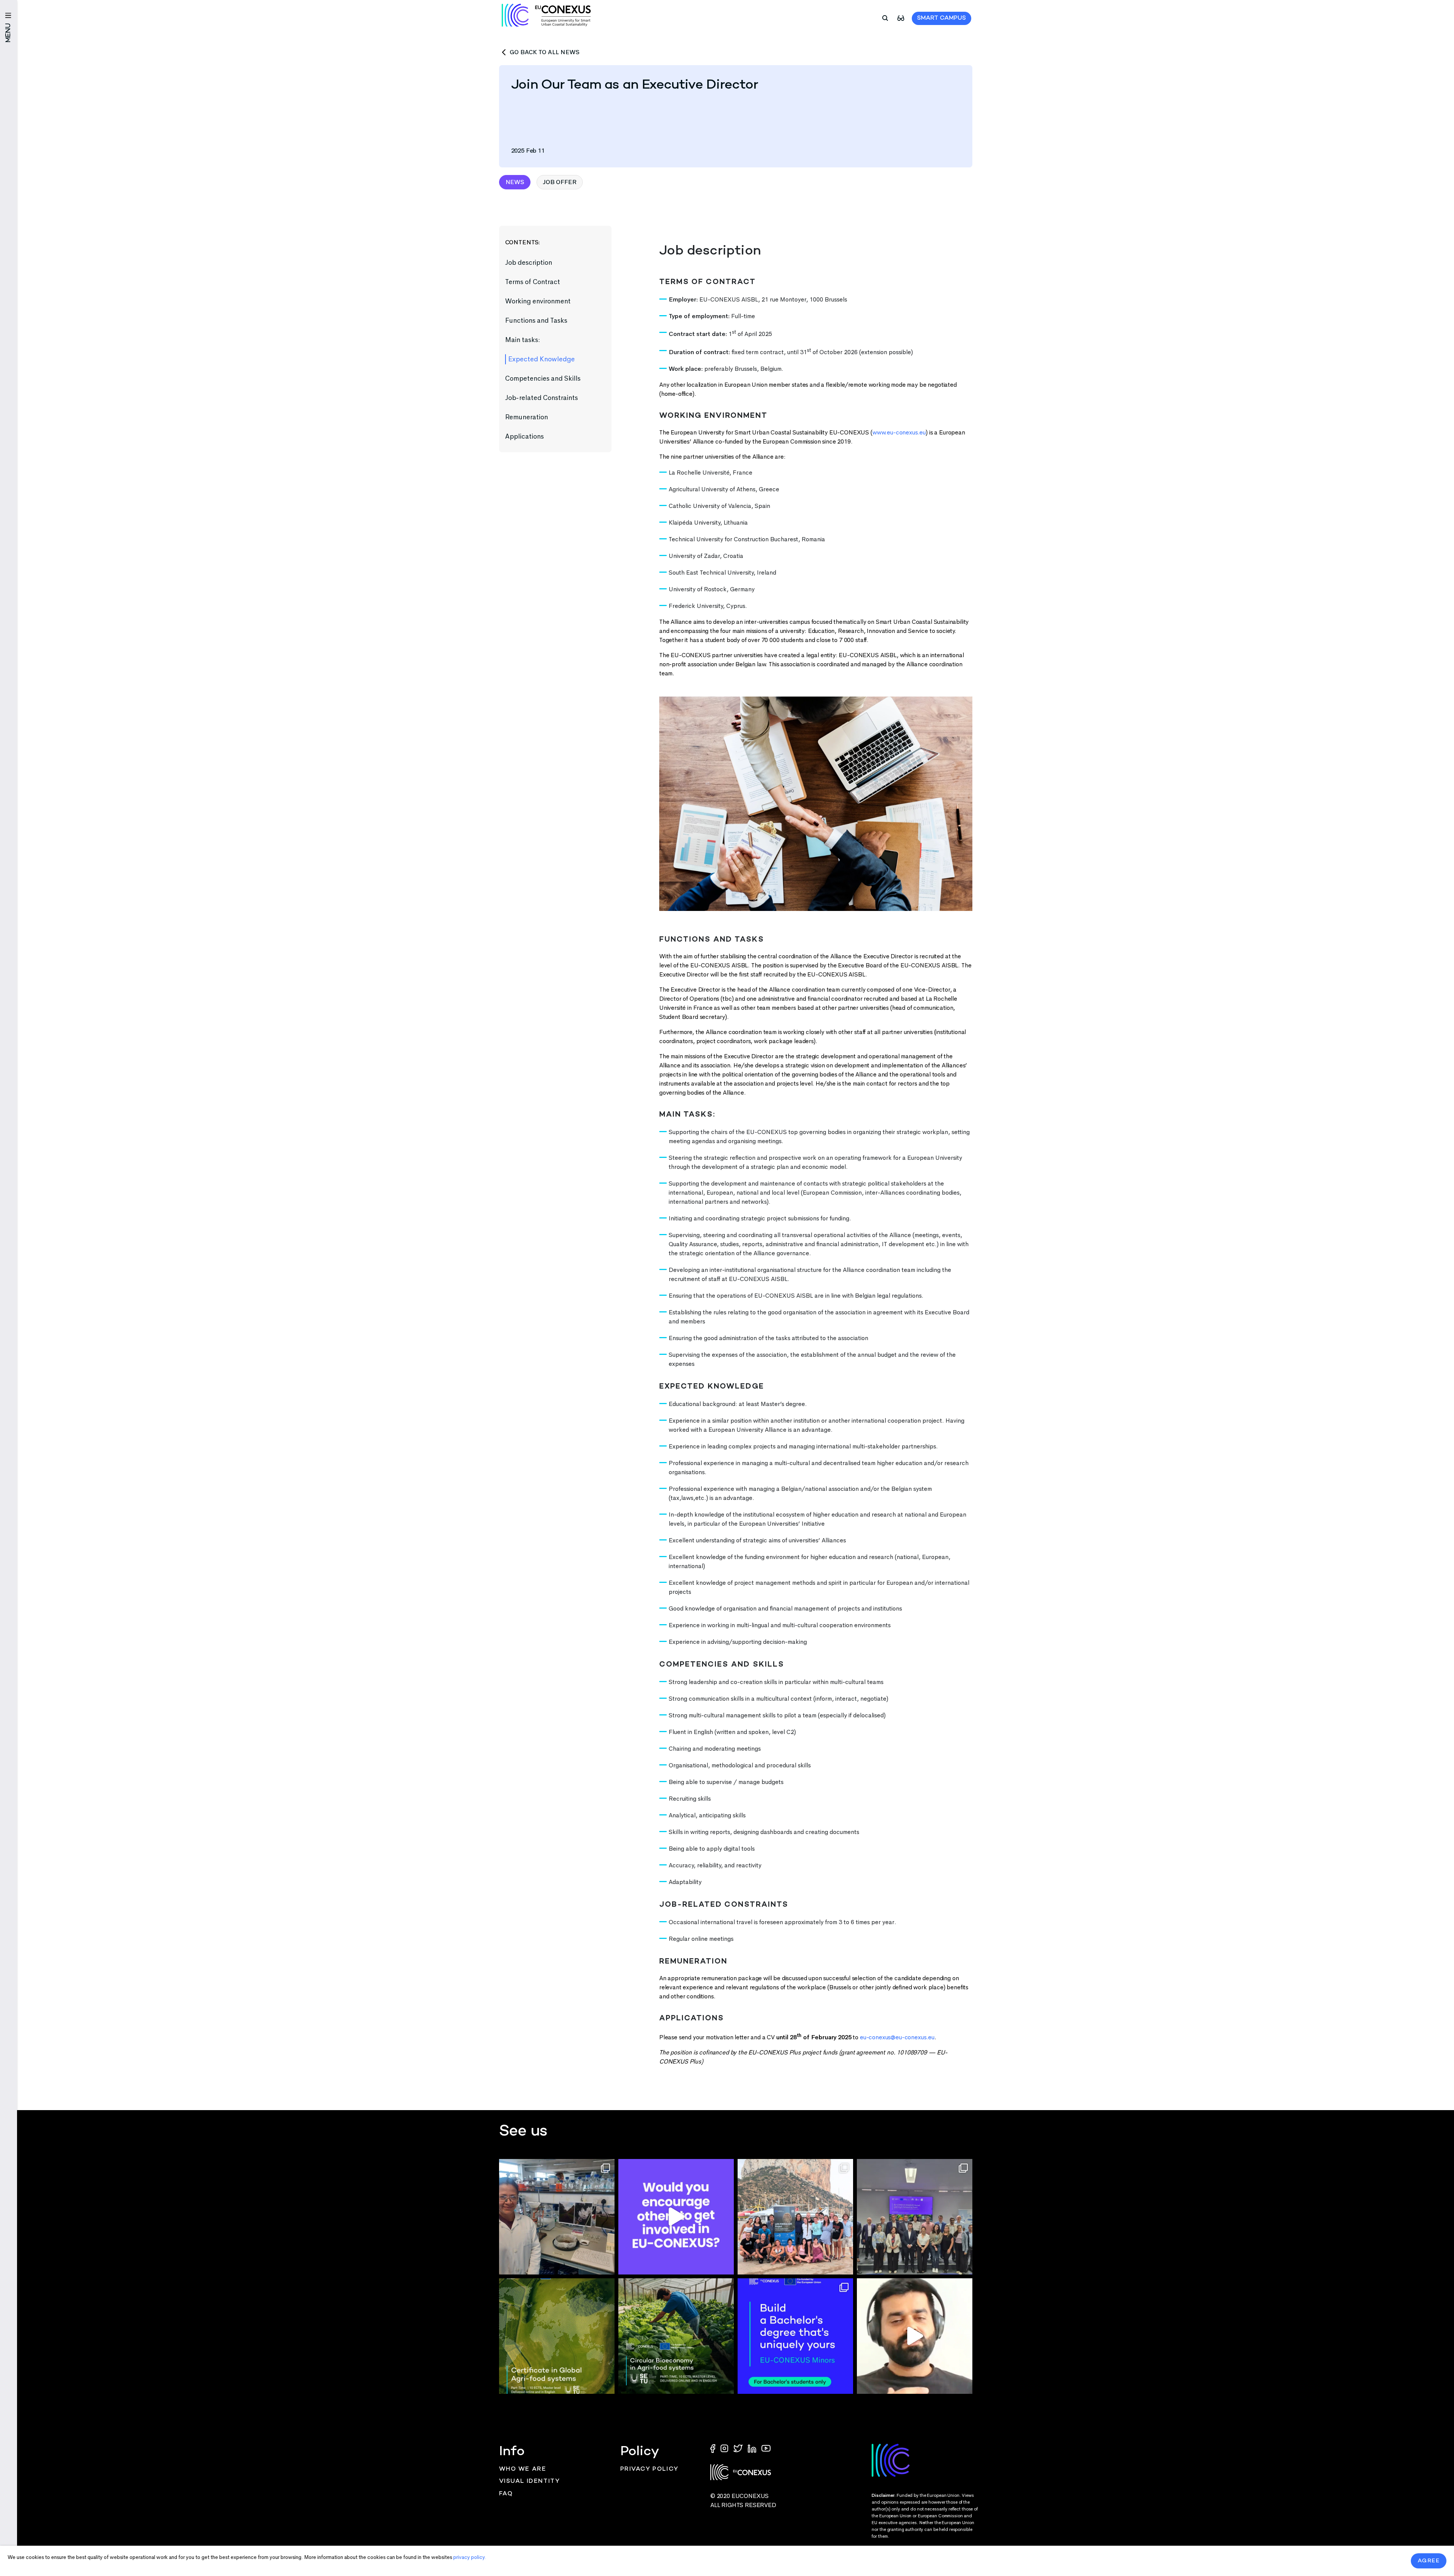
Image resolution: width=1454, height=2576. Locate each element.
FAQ (506, 2494)
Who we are (523, 2469)
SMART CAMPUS (942, 18)
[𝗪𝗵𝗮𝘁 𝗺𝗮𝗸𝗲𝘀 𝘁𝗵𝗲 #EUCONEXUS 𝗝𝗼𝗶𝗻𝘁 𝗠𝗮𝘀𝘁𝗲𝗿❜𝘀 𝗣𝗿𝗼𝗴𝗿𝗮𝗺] (915, 2336)
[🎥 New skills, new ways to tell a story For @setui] (557, 2217)
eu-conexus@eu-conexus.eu (897, 2037)
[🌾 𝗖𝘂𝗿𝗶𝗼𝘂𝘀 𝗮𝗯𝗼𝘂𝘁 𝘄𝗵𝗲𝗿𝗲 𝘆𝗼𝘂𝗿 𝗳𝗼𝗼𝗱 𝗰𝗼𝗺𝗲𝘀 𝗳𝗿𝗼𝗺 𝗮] (557, 2336)
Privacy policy (649, 2469)
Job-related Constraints (542, 398)
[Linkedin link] (753, 2448)
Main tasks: (523, 340)
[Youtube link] (766, 2448)
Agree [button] (1429, 2561)
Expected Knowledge (542, 359)
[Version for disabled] (901, 18)
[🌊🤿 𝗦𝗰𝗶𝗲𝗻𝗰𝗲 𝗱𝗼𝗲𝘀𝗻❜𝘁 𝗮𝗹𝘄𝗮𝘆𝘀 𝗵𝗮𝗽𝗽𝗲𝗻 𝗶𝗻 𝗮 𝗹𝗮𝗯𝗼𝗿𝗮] (795, 2217)
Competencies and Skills (544, 378)
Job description (529, 262)
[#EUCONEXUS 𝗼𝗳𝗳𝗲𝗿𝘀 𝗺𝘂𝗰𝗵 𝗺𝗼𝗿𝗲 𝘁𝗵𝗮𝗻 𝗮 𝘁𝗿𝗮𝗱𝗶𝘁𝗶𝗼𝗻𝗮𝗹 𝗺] (676, 2217)
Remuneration (527, 417)
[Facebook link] (715, 2448)
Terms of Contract (533, 282)
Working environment (539, 301)
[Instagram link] (725, 2448)
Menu (9, 33)
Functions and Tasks (537, 320)
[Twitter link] (739, 2448)
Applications (526, 436)
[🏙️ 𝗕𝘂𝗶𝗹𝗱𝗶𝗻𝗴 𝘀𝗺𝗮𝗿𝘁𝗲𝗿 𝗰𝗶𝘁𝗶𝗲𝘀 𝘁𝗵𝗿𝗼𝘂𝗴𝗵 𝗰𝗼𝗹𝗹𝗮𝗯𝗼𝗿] (915, 2217)
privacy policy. (470, 2557)
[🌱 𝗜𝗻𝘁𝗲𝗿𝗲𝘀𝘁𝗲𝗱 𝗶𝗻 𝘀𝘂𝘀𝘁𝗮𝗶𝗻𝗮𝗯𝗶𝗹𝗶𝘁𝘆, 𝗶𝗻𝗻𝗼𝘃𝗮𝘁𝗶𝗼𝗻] (676, 2336)
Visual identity (530, 2481)
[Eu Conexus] (546, 15)
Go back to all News (544, 52)
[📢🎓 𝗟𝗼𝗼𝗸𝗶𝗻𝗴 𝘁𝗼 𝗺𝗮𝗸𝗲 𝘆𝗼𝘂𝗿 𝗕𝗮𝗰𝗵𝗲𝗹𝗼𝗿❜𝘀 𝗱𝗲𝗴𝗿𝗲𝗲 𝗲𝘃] (795, 2336)
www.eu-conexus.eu (899, 432)
